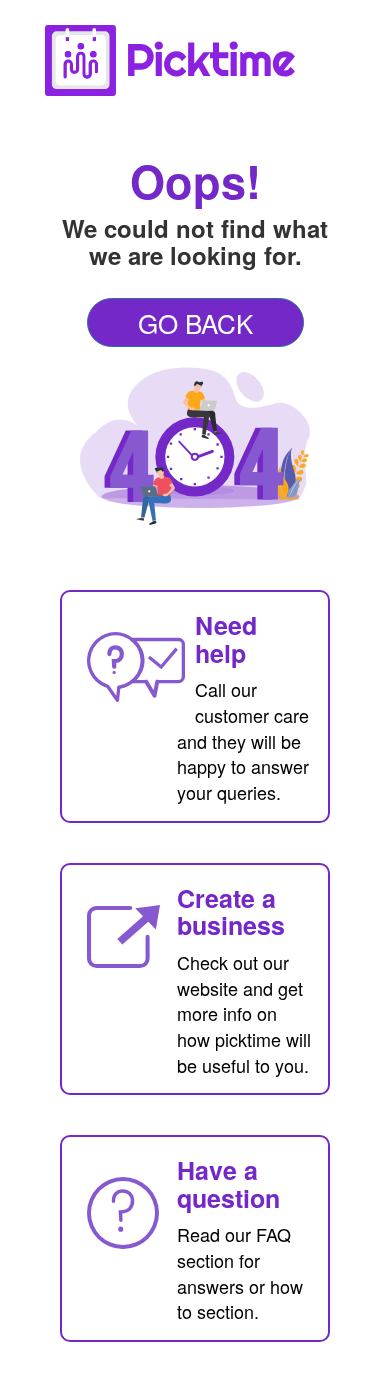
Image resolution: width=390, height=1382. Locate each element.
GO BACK (195, 322)
